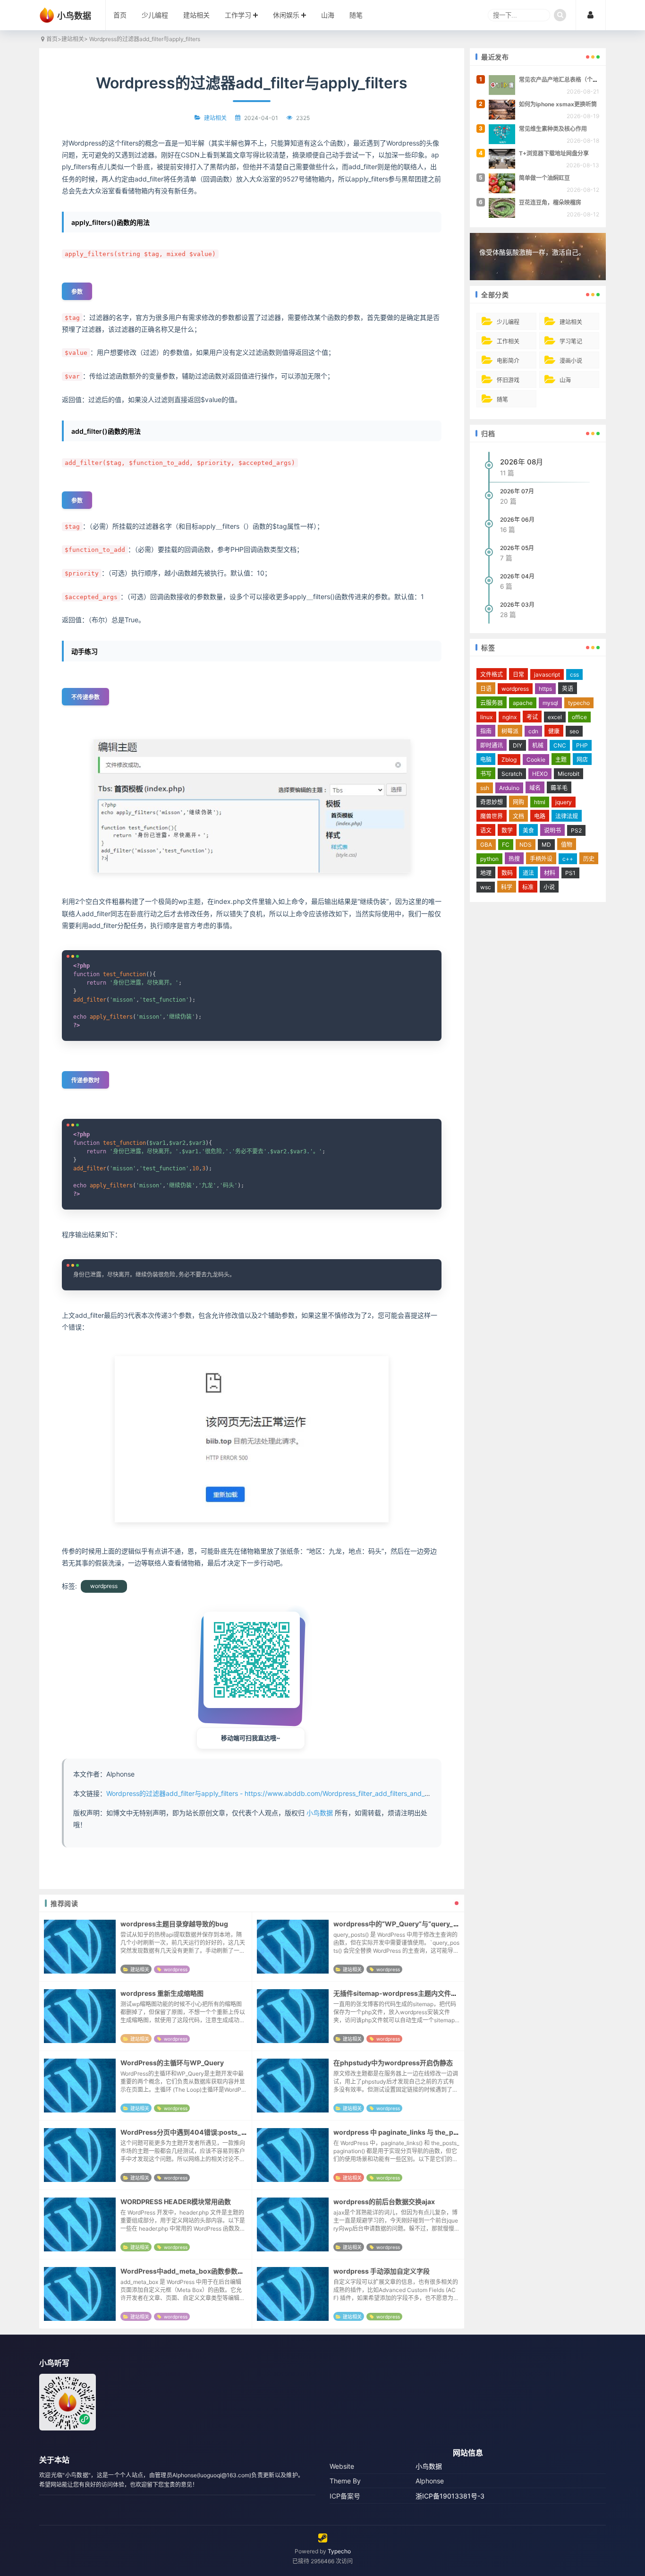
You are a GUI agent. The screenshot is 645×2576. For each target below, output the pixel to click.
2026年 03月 (517, 605)
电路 (540, 816)
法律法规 (567, 816)
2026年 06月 (517, 519)
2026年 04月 (517, 576)
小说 (549, 887)
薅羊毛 (559, 788)
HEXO (540, 774)
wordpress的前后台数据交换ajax (384, 2202)
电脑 (486, 760)
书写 (486, 774)
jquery (564, 802)
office (579, 717)
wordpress (104, 1586)
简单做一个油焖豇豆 (544, 178)
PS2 (576, 830)
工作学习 (238, 15)
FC (506, 845)
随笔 (356, 15)
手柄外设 (541, 859)
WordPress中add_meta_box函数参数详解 (186, 2271)
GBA (486, 845)
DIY (518, 745)
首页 (120, 15)
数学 (507, 830)
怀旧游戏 (508, 380)
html (540, 802)
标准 (528, 887)
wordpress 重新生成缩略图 (162, 1993)
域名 (535, 788)
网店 (582, 760)
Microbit (569, 774)
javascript (547, 674)
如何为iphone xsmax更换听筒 (558, 104)
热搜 (514, 859)
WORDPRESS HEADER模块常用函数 (176, 2202)
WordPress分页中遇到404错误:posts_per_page (196, 2132)
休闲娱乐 (286, 15)
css (574, 674)
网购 (518, 802)
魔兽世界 (492, 816)
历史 (589, 859)
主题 (561, 760)
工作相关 (508, 341)
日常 (518, 674)
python (489, 859)
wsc (486, 887)
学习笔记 (571, 341)
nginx (509, 717)
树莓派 (510, 731)
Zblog (509, 760)
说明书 (552, 830)
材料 (550, 873)
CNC (560, 745)
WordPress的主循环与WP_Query (172, 2063)
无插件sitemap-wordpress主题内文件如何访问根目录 (415, 1993)
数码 (507, 873)
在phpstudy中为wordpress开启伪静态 (393, 2063)
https (545, 689)
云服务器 (492, 703)
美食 (528, 830)
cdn (533, 731)
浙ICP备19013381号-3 (450, 2496)
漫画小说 (571, 361)
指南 (486, 731)
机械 (538, 745)
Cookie (536, 760)
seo (574, 731)
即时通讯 (492, 745)
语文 (486, 830)
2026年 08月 (522, 462)
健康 (554, 731)
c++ (568, 859)
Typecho (339, 2551)
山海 (328, 15)
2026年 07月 (517, 491)
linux (486, 717)
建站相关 (196, 15)
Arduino (509, 788)
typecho (579, 703)
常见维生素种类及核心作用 (553, 129)
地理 (486, 873)
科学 (507, 887)
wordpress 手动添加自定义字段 (382, 2271)
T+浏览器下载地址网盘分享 (554, 153)
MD (546, 845)
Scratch (512, 774)
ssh (485, 788)
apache (523, 703)
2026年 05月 (517, 548)
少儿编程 (155, 15)
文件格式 (492, 674)
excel (555, 717)
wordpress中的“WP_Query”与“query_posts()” (407, 1924)
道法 (528, 873)
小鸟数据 (320, 1813)
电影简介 (508, 361)
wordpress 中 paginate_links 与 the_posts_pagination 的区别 (430, 2132)
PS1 (570, 873)
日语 (486, 689)
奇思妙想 (492, 802)
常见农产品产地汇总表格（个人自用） (567, 80)
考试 (532, 717)
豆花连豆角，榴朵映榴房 (550, 202)
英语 (568, 689)
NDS (526, 845)
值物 (567, 845)
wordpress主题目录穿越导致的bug (174, 1924)
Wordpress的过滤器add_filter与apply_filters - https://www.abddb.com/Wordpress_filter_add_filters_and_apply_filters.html (291, 1793)
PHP (582, 745)
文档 (518, 816)
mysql (550, 703)
